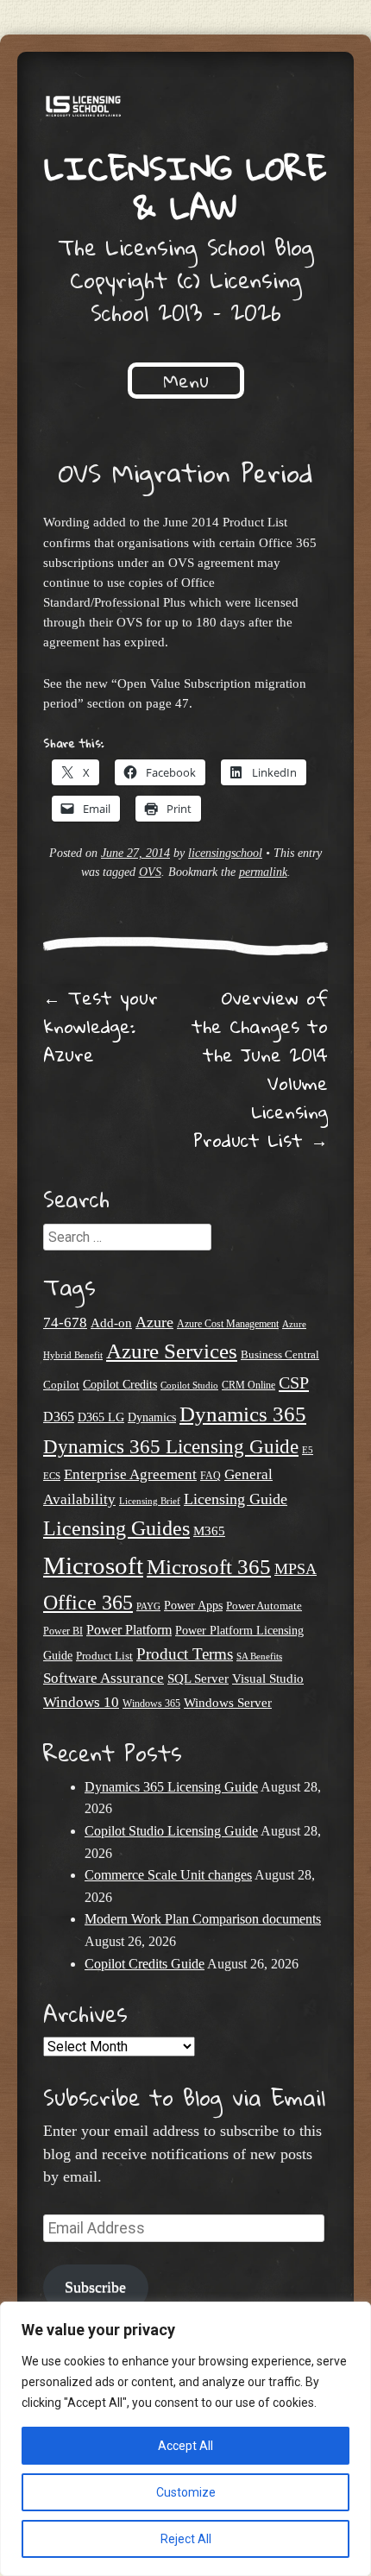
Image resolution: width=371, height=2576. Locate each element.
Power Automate (264, 1606)
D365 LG (101, 1417)
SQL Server (198, 1678)
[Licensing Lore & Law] (185, 109)
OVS (150, 872)
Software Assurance (104, 1678)
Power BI (63, 1631)
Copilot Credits (120, 1384)
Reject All (186, 2539)
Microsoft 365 (209, 1567)
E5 (308, 1450)
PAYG (148, 1606)
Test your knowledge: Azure (101, 1026)
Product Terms (185, 1654)
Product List (104, 1656)
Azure (154, 1322)
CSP (294, 1382)
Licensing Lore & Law (185, 187)
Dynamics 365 (243, 1414)
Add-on (111, 1323)
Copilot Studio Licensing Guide (171, 1831)
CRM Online (248, 1386)
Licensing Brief (150, 1501)
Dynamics (152, 1417)
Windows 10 (81, 1702)
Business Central (280, 1354)
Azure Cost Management (228, 1324)
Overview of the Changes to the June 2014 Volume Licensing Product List (260, 1069)
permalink (263, 872)
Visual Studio (268, 1678)
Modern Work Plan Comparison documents (203, 1919)
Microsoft (93, 1565)
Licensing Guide (236, 1499)
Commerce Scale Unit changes (168, 1875)
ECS (52, 1476)
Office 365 (88, 1602)
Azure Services (172, 1351)
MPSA (296, 1569)
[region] (185, 2439)
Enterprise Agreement (130, 1474)
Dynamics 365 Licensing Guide (171, 1447)
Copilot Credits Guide (145, 1964)
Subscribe (95, 2287)
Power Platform (129, 1630)
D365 (59, 1417)
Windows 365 (151, 1704)
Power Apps (193, 1606)
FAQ (211, 1476)
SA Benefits (259, 1656)
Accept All (185, 2446)
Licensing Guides (116, 1528)
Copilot (61, 1385)
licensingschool (225, 853)
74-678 (65, 1323)
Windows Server (228, 1703)
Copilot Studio (189, 1385)
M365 (209, 1531)
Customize (186, 2492)
